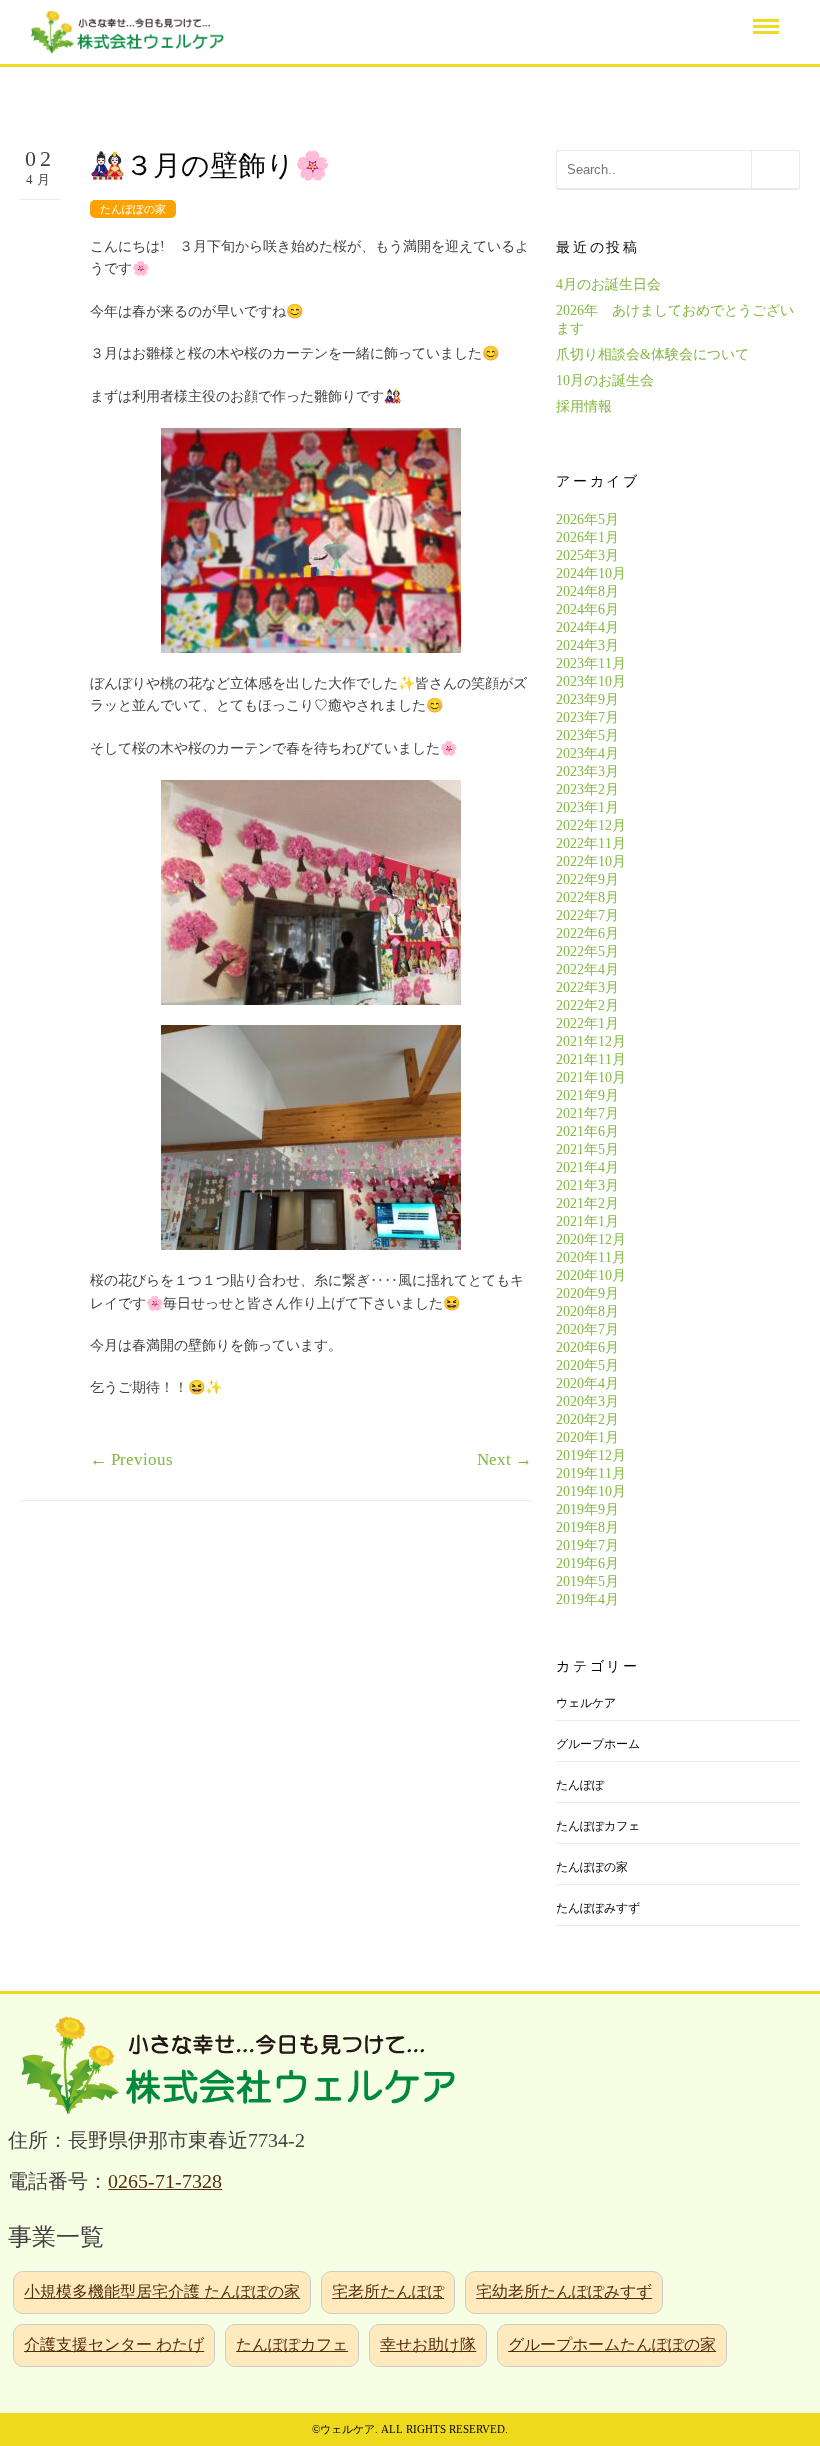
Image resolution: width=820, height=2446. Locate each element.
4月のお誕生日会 (608, 284)
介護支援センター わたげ (114, 2344)
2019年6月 (587, 1563)
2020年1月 (587, 1437)
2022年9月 (587, 879)
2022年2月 (587, 1005)
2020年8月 (587, 1311)
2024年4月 (587, 627)
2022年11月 (591, 843)
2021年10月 (591, 1077)
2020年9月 (587, 1293)
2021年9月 (587, 1095)
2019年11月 (591, 1473)
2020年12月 (591, 1239)
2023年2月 (587, 789)
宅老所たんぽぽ (388, 2291)
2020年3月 (587, 1401)
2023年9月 (587, 699)
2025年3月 (587, 555)
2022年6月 (587, 933)
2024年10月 (591, 573)
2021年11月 (591, 1059)
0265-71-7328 (165, 2181)
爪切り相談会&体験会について (652, 354)
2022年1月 (587, 1023)
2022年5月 (587, 951)
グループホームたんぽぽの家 (612, 2344)
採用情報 (584, 406)
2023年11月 (591, 663)
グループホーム (598, 1744)
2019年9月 (587, 1509)
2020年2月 (587, 1419)
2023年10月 (591, 681)
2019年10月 (591, 1491)
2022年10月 (591, 861)
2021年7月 (587, 1113)
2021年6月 (587, 1131)
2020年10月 (591, 1275)
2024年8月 (587, 591)
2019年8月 (587, 1527)
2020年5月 (587, 1365)
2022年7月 (587, 915)
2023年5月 (587, 735)
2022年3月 (587, 987)
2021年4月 (587, 1167)
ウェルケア (586, 1703)
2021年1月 (587, 1221)
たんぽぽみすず (598, 1908)
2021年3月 (587, 1185)
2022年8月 (587, 897)
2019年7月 (587, 1545)
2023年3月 (587, 771)
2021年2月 (587, 1203)
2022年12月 (591, 825)
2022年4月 (587, 969)
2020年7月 (587, 1329)
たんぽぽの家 (133, 209)
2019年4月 (587, 1599)
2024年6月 (587, 609)
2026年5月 (587, 519)
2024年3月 (587, 645)
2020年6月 (587, 1347)
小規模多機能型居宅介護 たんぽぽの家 (162, 2291)
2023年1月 (587, 807)
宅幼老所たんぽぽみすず (564, 2291)
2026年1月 (587, 537)
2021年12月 (591, 1041)
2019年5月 (587, 1581)
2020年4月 (587, 1383)
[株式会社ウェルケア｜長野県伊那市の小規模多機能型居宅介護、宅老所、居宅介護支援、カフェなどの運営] (125, 30)
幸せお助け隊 (428, 2344)
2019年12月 (591, 1455)
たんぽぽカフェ (598, 1826)
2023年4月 (587, 753)
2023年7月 (587, 717)
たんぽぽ (580, 1785)
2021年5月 (587, 1149)
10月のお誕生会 (605, 380)
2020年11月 (591, 1257)
